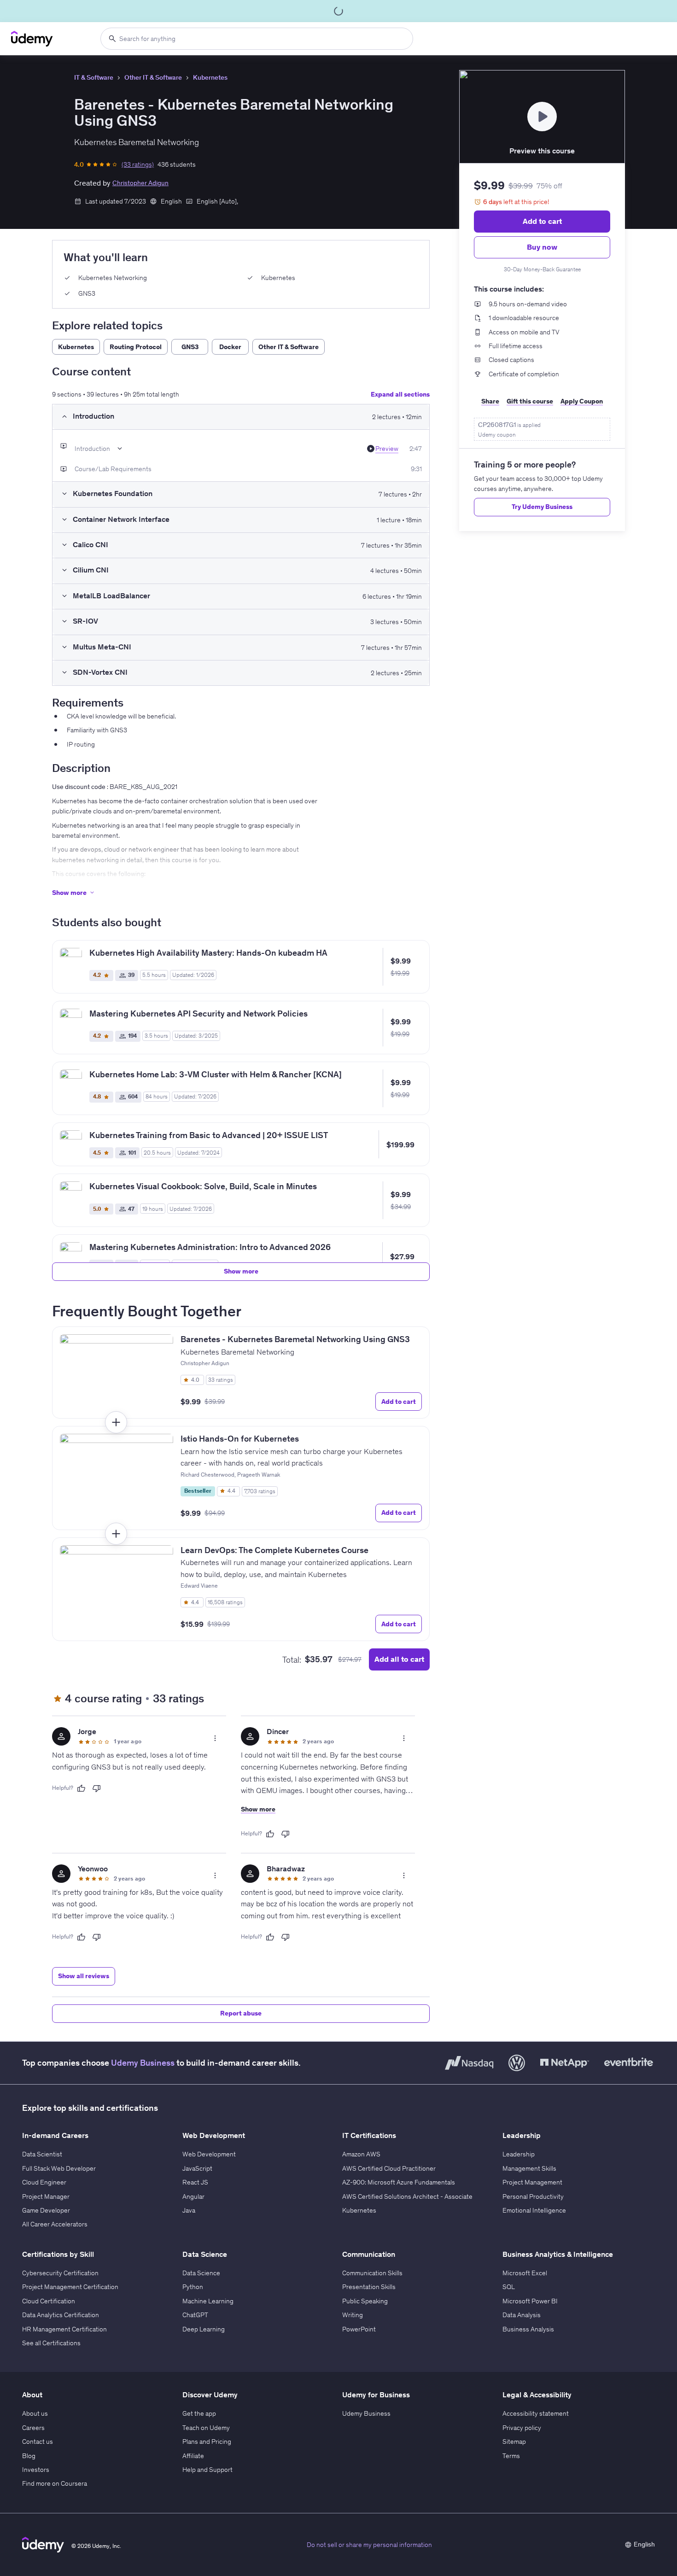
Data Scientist (42, 2154)
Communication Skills (372, 2273)
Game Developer (46, 2210)
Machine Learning (208, 2301)
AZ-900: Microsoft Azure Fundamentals (399, 2182)
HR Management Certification (64, 2329)
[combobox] (257, 39)
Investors (36, 2470)
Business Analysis (528, 2329)
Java (189, 2210)
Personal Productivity (533, 2196)
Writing (353, 2315)
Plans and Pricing (207, 2442)
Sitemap (514, 2442)
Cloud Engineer (44, 2182)
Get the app (199, 2413)
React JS (195, 2182)
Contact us (38, 2442)
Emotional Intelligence (534, 2210)
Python (193, 2287)
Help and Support (207, 2470)
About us (35, 2413)
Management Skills (529, 2168)
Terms (511, 2456)
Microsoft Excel (525, 2273)
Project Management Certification (70, 2287)
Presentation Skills (369, 2287)
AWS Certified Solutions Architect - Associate (407, 2196)
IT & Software (94, 77)
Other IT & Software (153, 77)
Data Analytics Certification (61, 2315)
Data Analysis (522, 2315)
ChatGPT (195, 2315)
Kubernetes (210, 77)
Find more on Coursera (55, 2483)
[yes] (81, 1788)
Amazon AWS (361, 2154)
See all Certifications (51, 2343)
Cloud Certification (49, 2301)
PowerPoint (359, 2329)
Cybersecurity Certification (60, 2273)
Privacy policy (522, 2428)
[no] (97, 1788)
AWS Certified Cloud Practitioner (389, 2168)
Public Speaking (365, 2301)
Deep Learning (204, 2329)
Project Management (532, 2182)
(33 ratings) (138, 164)
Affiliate (193, 2456)
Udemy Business (143, 2063)
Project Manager (46, 2196)
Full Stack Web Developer (59, 2168)
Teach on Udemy (206, 2428)
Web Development (209, 2154)
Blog (29, 2456)
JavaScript (197, 2168)
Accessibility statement (536, 2413)
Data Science (201, 2273)
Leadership (519, 2154)
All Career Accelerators (55, 2224)
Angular (193, 2196)
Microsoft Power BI (530, 2301)
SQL (509, 2287)
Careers (33, 2428)
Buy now (542, 247)
